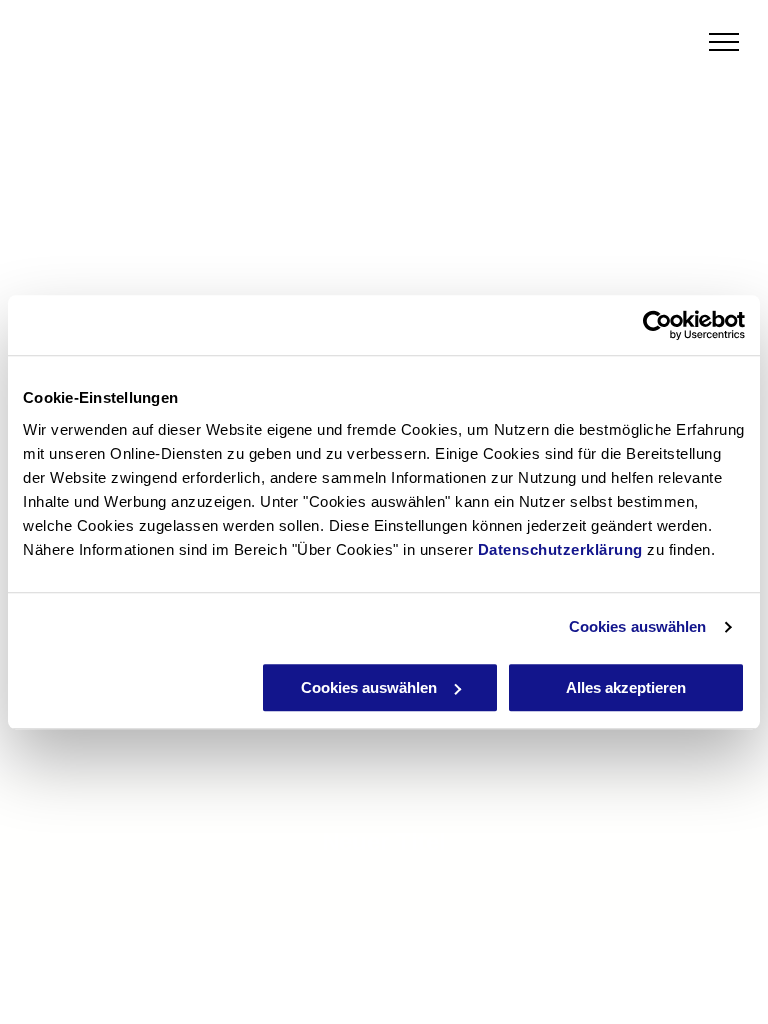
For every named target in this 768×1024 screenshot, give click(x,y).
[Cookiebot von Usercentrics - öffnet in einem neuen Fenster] (657, 325)
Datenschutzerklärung (560, 549)
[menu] (724, 42)
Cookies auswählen (638, 626)
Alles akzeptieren (626, 687)
